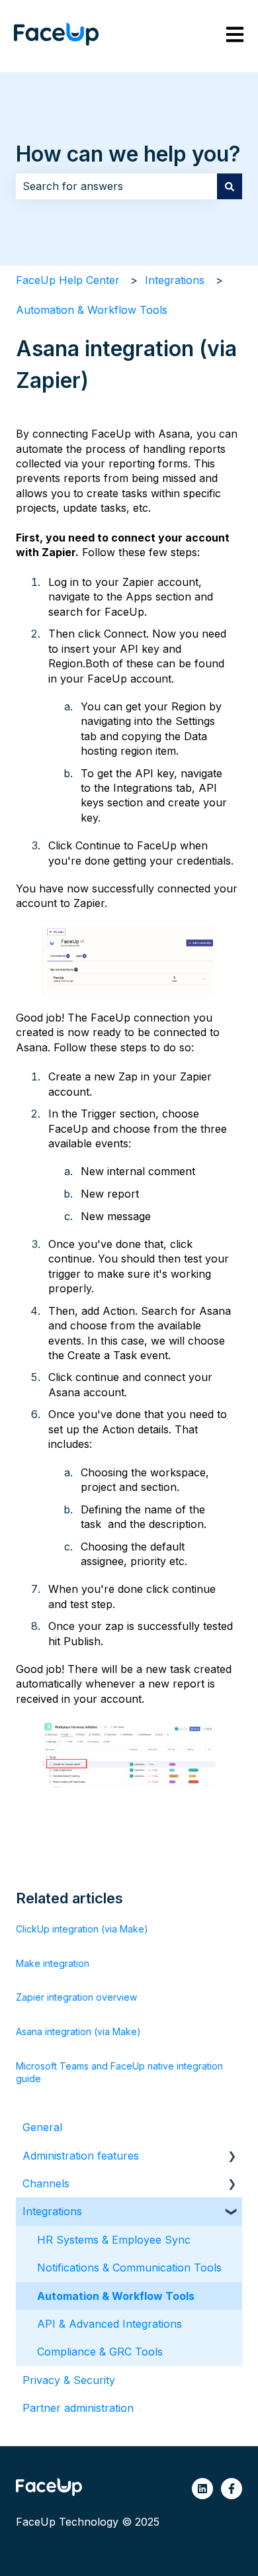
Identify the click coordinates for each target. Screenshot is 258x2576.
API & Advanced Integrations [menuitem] (109, 2324)
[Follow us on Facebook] (232, 2489)
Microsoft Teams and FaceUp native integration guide (119, 2073)
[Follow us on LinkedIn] (202, 2489)
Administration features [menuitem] (81, 2156)
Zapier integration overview (76, 1997)
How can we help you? (128, 154)
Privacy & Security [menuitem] (69, 2380)
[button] (232, 2157)
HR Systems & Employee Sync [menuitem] (114, 2240)
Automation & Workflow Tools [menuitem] (116, 2296)
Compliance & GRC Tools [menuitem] (100, 2352)
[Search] (230, 186)
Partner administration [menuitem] (78, 2408)
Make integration (53, 1963)
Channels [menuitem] (46, 2183)
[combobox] (116, 186)
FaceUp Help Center (68, 280)
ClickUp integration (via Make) (82, 1929)
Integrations (175, 280)
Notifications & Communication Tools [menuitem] (129, 2267)
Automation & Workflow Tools (92, 310)
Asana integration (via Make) (78, 2031)
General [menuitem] (42, 2127)
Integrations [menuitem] (52, 2211)
